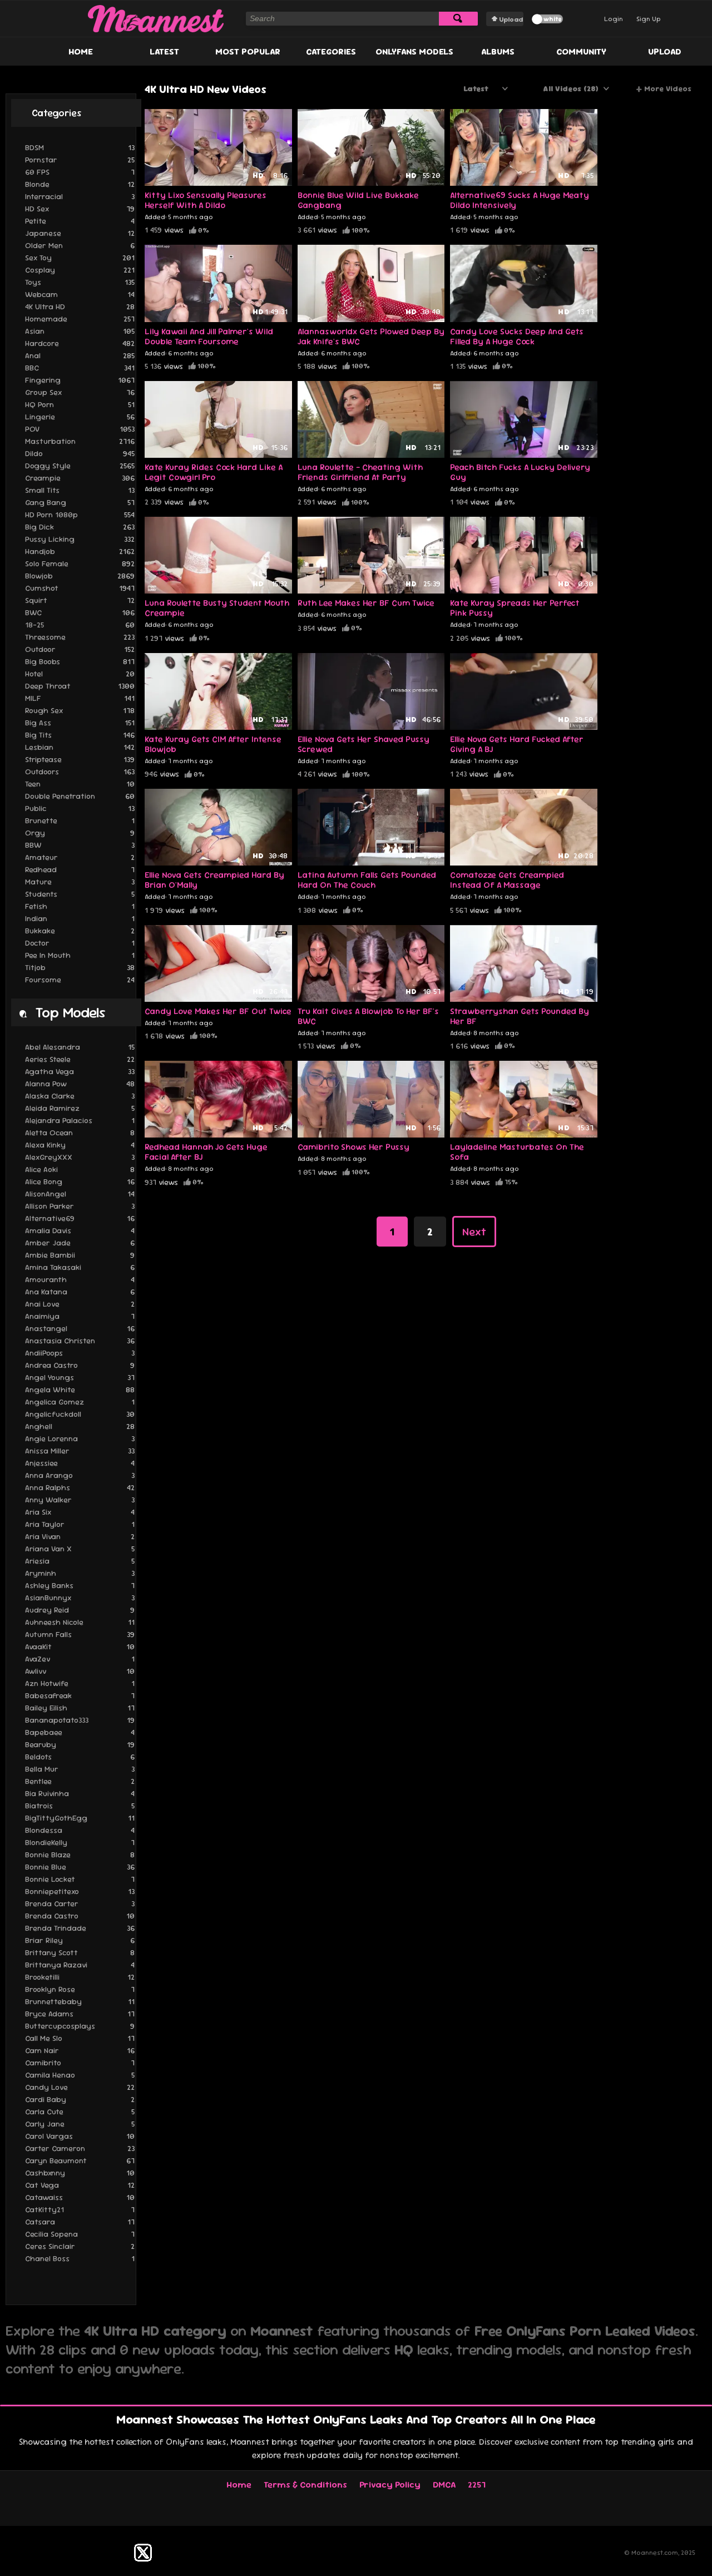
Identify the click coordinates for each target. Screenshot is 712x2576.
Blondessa (80, 1830)
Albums (498, 51)
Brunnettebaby (80, 2001)
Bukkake (80, 931)
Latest (164, 51)
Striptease (80, 759)
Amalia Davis (80, 1230)
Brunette (80, 820)
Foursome (80, 980)
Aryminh (80, 1573)
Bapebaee (80, 1732)
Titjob (80, 967)
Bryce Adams (80, 2014)
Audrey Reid (80, 1610)
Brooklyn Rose (80, 1989)
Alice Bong (80, 1181)
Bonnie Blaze (80, 1855)
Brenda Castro (80, 1916)
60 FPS (80, 172)
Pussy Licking (80, 539)
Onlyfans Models (414, 51)
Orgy (80, 833)
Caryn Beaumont (80, 2160)
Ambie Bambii (80, 1255)
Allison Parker (80, 1206)
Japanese (80, 233)
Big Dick (80, 527)
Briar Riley (80, 1940)
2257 (477, 2484)
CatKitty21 (80, 2209)
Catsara (80, 2222)
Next (474, 1232)
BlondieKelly (80, 1842)
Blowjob (80, 576)
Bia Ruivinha (80, 1793)
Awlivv (80, 1671)
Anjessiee (80, 1463)
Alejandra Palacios (80, 1120)
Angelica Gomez (80, 1402)
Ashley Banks (80, 1585)
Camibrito (80, 2063)
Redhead (80, 869)
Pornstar (80, 160)
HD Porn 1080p (80, 515)
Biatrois (80, 1806)
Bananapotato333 (80, 1720)
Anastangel (80, 1328)
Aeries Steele (80, 1059)
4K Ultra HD (80, 306)
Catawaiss (80, 2197)
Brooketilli (80, 1977)
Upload (511, 19)
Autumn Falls (80, 1634)
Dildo (80, 453)
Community (581, 51)
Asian (80, 331)
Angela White (80, 1390)
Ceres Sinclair (80, 2246)
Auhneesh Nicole (80, 1622)
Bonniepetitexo (80, 1891)
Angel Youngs (80, 1377)
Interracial (80, 196)
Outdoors (80, 772)
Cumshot (80, 588)
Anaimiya (80, 1316)
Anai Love (80, 1304)
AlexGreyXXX (80, 1157)
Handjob (80, 551)
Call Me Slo (80, 2038)
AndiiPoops (80, 1353)
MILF (80, 698)
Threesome (80, 637)
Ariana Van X (80, 1549)
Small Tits (80, 490)
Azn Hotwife (80, 1683)
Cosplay (80, 270)
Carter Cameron (80, 2148)
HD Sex (80, 209)
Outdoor (80, 649)
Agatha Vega (80, 1071)
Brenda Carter (80, 1903)
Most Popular (248, 51)
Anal (80, 355)
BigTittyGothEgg (80, 1818)
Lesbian (80, 747)
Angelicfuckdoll (80, 1414)
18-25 (80, 625)
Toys (80, 282)
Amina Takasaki (80, 1267)
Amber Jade (80, 1243)
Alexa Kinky (80, 1145)
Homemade (80, 319)
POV (80, 429)
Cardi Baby (80, 2099)
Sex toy (80, 258)
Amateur (80, 857)
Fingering (80, 380)
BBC (80, 368)
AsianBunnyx (80, 1598)
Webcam (80, 294)
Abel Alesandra (80, 1047)
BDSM (80, 147)
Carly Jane (80, 2124)
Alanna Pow (80, 1084)
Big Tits (80, 735)
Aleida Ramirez (80, 1108)
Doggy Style (80, 466)
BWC (80, 612)
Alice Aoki (80, 1169)
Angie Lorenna (80, 1438)
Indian (80, 918)
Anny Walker (80, 1500)
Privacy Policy (390, 2484)
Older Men (80, 245)
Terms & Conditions (305, 2484)
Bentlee (80, 1781)
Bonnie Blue (80, 1867)
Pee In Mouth (80, 955)
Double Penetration (80, 796)
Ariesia (80, 1561)
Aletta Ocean (80, 1133)
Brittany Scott (80, 1952)
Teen (80, 784)
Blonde (80, 184)
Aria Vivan (80, 1536)
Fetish (80, 906)
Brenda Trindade (80, 1928)
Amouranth (80, 1279)
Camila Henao (80, 2075)
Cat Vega (80, 2185)
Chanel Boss (80, 2258)
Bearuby (80, 1744)
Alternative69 (80, 1218)
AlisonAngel (80, 1194)
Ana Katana (80, 1292)
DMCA (444, 2484)
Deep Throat (80, 686)
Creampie (80, 478)
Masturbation (80, 441)
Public (80, 808)
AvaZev (80, 1659)
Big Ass (80, 723)
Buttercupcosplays (80, 2026)
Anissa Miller (80, 1451)
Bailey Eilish (80, 1708)
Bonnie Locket (80, 1879)
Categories (331, 51)
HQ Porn (80, 404)
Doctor (80, 943)
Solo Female (80, 563)
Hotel (80, 674)
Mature (80, 882)
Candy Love (80, 2087)
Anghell (80, 1426)
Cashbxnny (80, 2173)
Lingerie (80, 417)
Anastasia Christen (80, 1341)
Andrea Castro (80, 1365)
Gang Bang (80, 502)
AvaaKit (80, 1647)
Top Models (70, 1012)
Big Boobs (80, 661)
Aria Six (80, 1512)
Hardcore (80, 343)
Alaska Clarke (80, 1096)
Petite (80, 221)
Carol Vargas (80, 2136)
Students (80, 894)
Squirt (80, 600)
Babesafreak (80, 1695)
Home (81, 51)
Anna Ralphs (80, 1487)
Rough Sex (80, 710)
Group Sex (80, 392)
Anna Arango (80, 1475)
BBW (80, 845)
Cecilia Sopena (80, 2234)
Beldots (80, 1757)
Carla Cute (80, 2112)
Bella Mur (80, 1769)
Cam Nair (80, 2050)
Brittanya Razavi (80, 1965)
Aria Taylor (80, 1524)
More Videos (664, 89)
